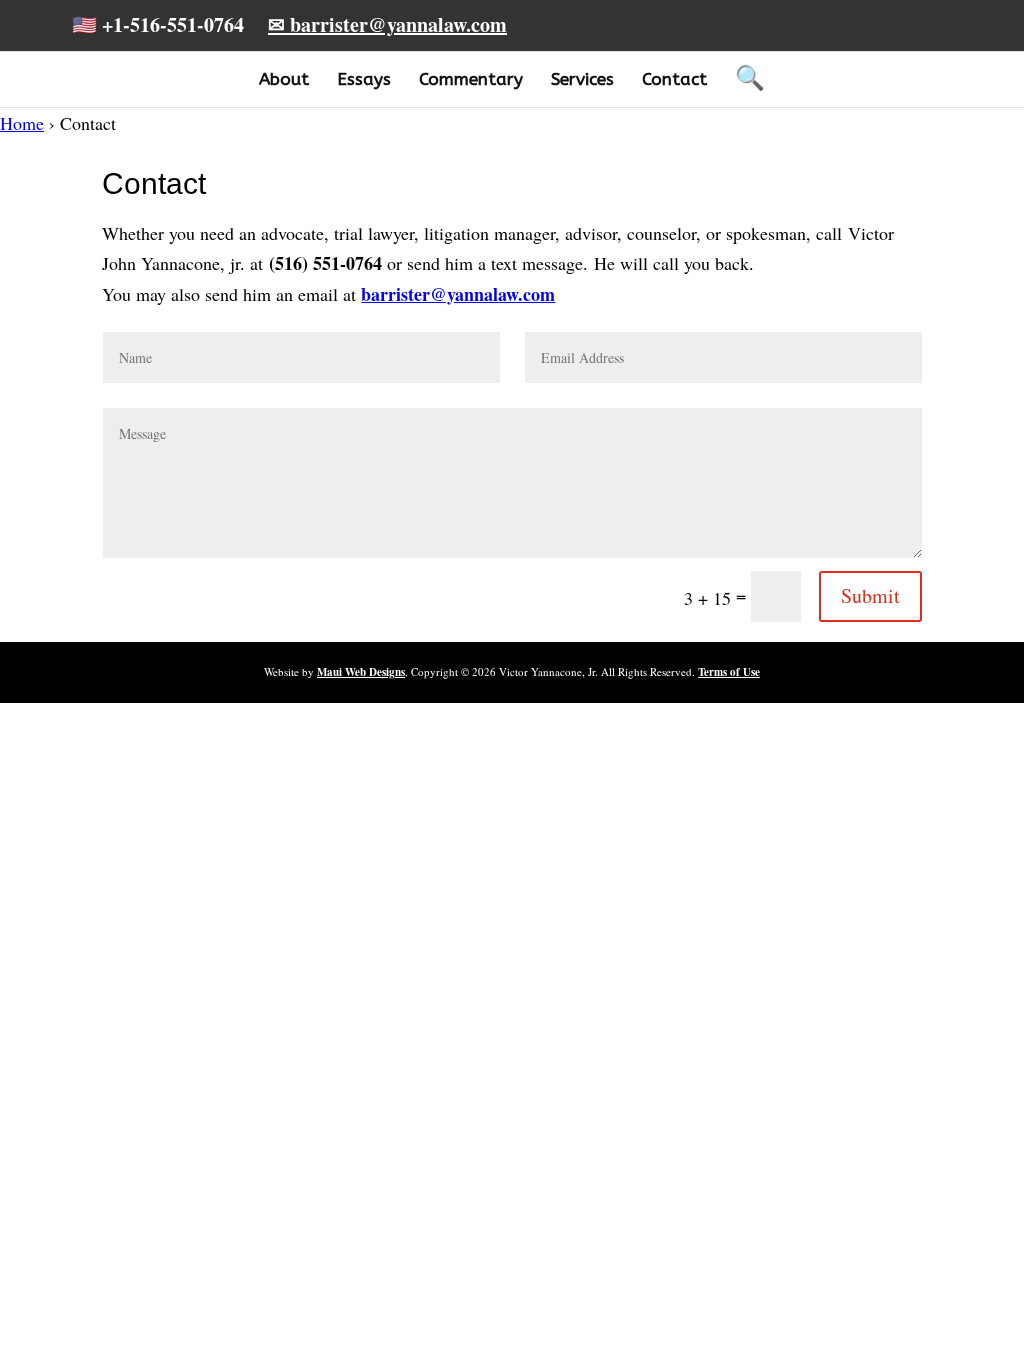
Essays (364, 79)
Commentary (471, 79)
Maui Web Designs (361, 672)
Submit (870, 595)
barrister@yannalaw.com (458, 294)
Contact (674, 79)
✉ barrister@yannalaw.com (387, 24)
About (284, 79)
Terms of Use (729, 672)
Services (582, 79)
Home (22, 123)
